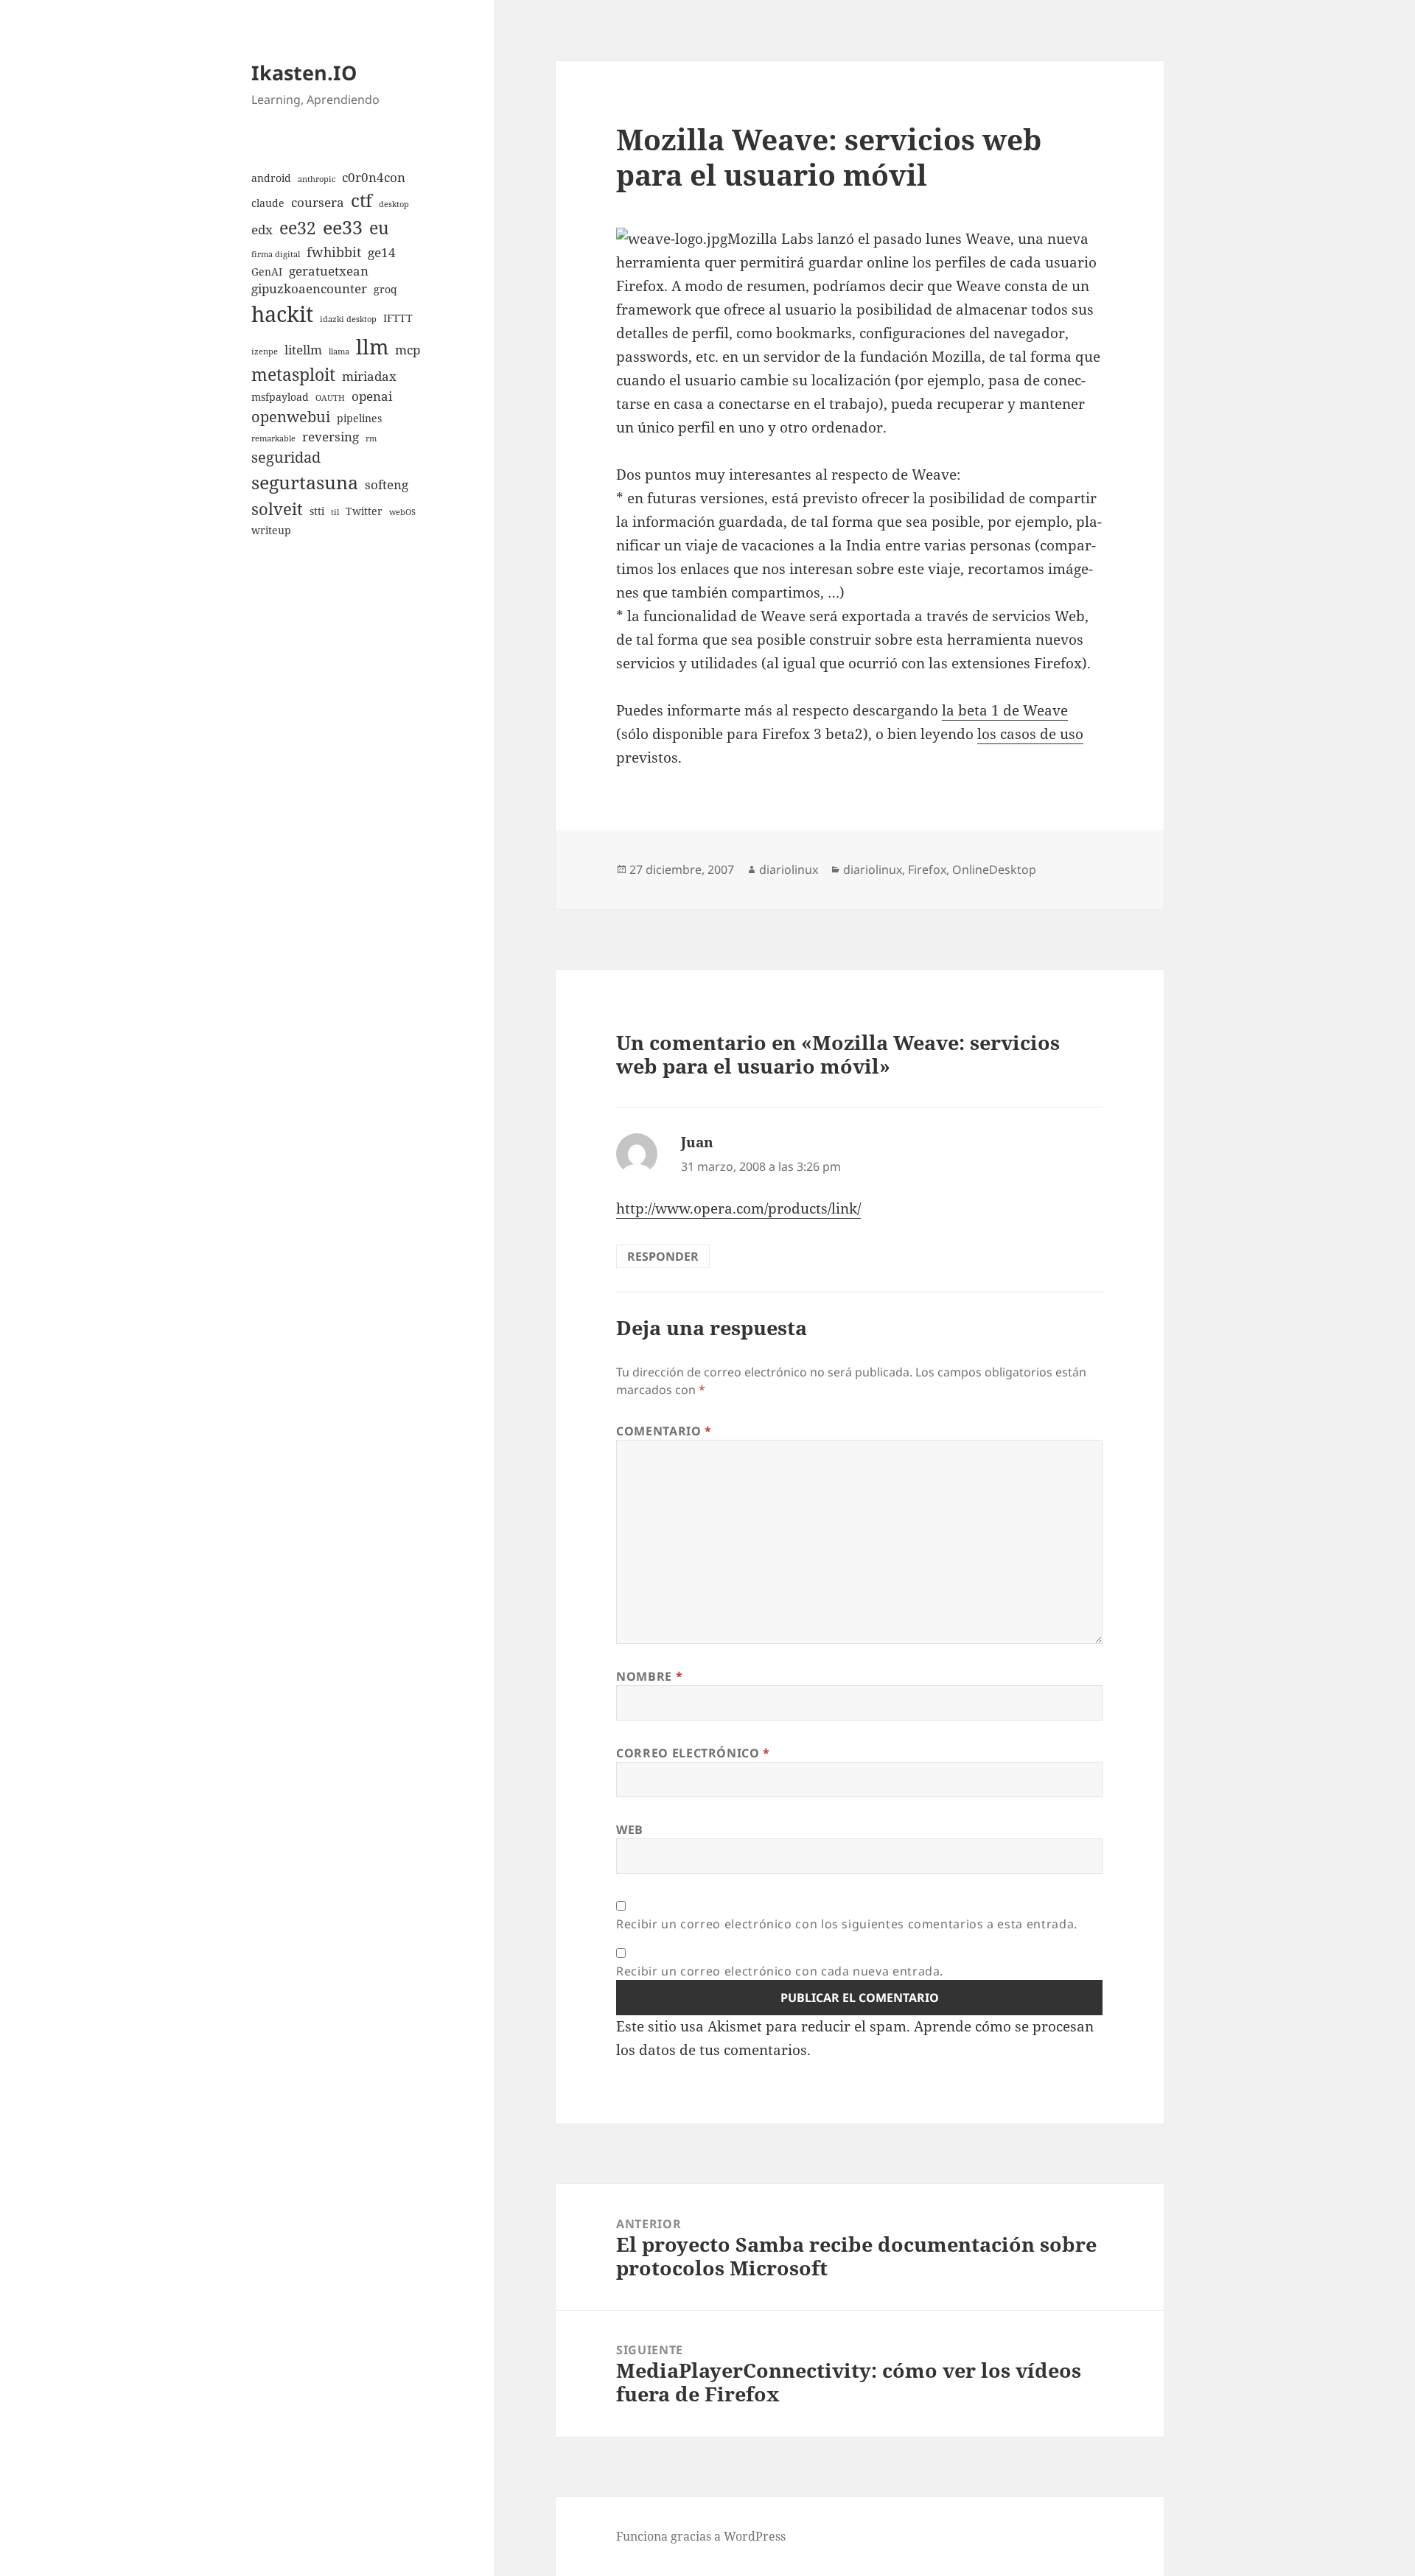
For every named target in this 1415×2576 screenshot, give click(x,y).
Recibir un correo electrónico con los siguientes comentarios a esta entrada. (847, 1924)
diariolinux (789, 869)
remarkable (273, 438)
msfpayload (280, 397)
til (335, 512)
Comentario (664, 1431)
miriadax (369, 376)
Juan (697, 1142)
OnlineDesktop (994, 869)
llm (372, 346)
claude (268, 203)
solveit (277, 509)
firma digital (276, 254)
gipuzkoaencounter (309, 288)
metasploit (293, 374)
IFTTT (398, 318)
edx (262, 230)
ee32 (298, 228)
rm (371, 438)
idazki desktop (348, 319)
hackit (282, 314)
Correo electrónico (693, 1753)
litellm (303, 350)
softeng (387, 484)
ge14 (382, 252)
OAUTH (330, 398)
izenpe (265, 351)
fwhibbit (334, 252)
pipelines (359, 418)
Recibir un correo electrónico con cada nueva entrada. (780, 1971)
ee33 (343, 227)
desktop (394, 204)
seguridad (286, 457)
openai (372, 396)
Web (630, 1830)
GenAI (267, 272)
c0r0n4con (374, 177)
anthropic (317, 179)
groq (385, 289)
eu (379, 228)
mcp (408, 350)
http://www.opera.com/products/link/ (738, 1208)
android (271, 178)
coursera (318, 202)
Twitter (364, 511)
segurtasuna (305, 482)
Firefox (927, 869)
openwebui (291, 417)
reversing (331, 437)
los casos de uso (1030, 734)
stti (317, 511)
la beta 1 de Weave (1005, 710)
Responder (663, 1256)
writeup (271, 530)
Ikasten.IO (304, 73)
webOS (402, 512)
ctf (361, 200)
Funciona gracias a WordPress (701, 2536)
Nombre (649, 1676)
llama (339, 351)
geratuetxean (329, 271)
